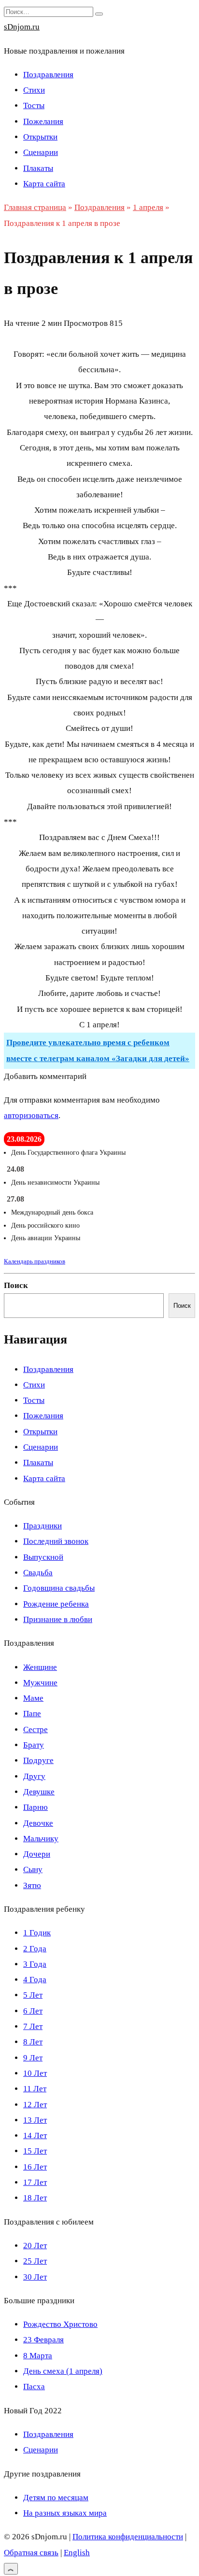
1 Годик (37, 1933)
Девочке (38, 1823)
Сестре (36, 1729)
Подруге (38, 1760)
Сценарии (41, 152)
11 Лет (35, 2089)
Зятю (32, 1885)
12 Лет (35, 2105)
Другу (34, 1776)
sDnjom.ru (22, 27)
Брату (34, 1745)
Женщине (40, 1667)
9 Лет (33, 2058)
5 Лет (33, 1995)
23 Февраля (43, 2340)
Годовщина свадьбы (59, 1588)
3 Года (35, 1964)
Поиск (16, 1285)
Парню (36, 1807)
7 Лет (33, 2026)
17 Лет (35, 2182)
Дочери (37, 1854)
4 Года (35, 1980)
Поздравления (48, 75)
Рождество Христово (60, 2324)
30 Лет (35, 2277)
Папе (32, 1714)
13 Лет (35, 2120)
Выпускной (43, 1557)
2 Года (35, 1949)
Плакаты (38, 168)
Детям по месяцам (56, 2498)
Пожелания (43, 121)
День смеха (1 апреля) (63, 2371)
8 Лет (33, 2042)
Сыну (33, 1869)
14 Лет (35, 2135)
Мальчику (41, 1839)
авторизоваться (31, 1115)
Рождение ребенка (56, 1604)
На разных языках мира (65, 2513)
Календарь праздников (35, 1261)
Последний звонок (56, 1541)
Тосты (34, 105)
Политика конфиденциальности (128, 2537)
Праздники (43, 1526)
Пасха (34, 2387)
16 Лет (35, 2167)
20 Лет (35, 2246)
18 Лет (35, 2198)
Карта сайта (44, 184)
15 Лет (35, 2151)
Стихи (34, 90)
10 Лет (35, 2073)
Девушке (39, 1792)
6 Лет (33, 2011)
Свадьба (38, 1573)
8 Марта (38, 2356)
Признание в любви (58, 1619)
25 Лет (35, 2261)
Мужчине (40, 1683)
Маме (33, 1698)
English (77, 2553)
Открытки (40, 137)
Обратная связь (31, 2553)
